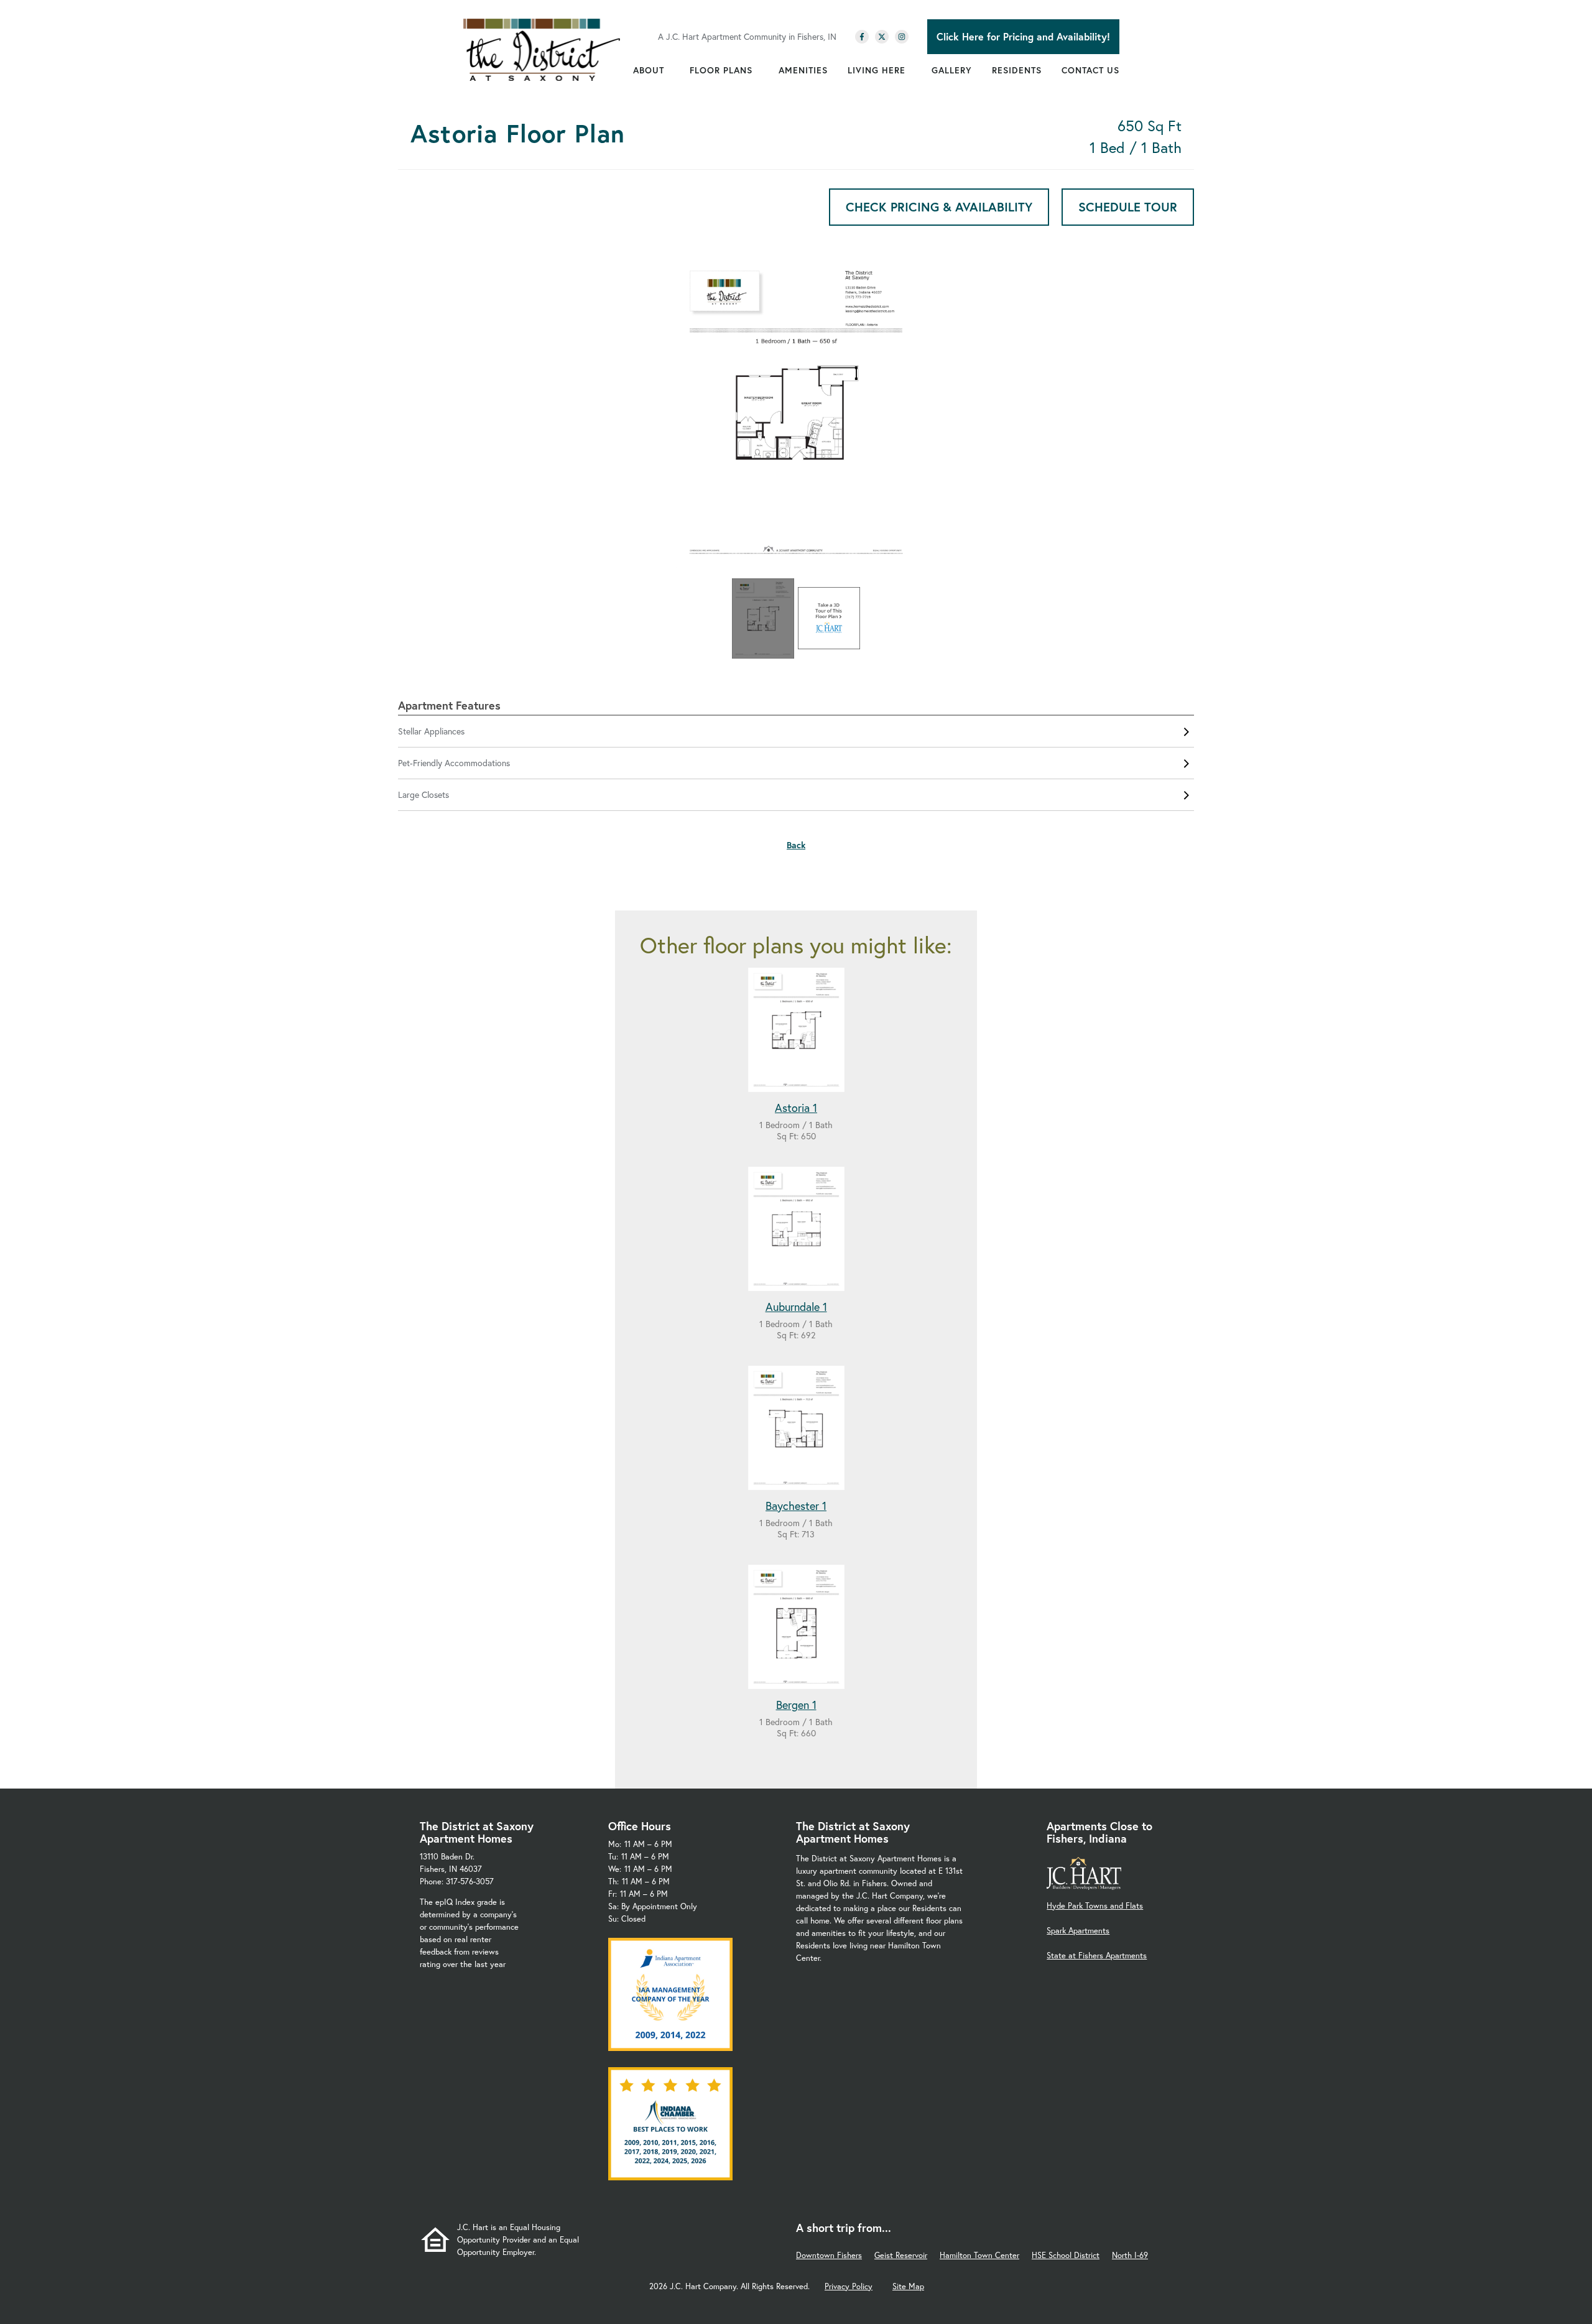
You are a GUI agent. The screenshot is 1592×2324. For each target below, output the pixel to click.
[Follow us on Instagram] (902, 37)
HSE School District (1066, 2255)
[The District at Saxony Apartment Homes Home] (542, 50)
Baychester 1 (796, 1506)
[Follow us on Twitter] (882, 37)
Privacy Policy (849, 2286)
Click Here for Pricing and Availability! (1023, 36)
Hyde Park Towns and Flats (1095, 1906)
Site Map (908, 2286)
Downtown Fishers (829, 2255)
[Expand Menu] (670, 70)
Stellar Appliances (431, 731)
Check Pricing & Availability (939, 207)
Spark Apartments (1078, 1931)
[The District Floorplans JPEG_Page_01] (796, 415)
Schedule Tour (1128, 207)
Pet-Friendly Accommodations (454, 763)
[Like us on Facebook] (862, 37)
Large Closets (423, 794)
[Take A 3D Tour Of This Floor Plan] (829, 618)
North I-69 (1130, 2255)
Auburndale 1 (796, 1307)
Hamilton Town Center (979, 2255)
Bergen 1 (796, 1705)
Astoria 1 (796, 1108)
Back (796, 845)
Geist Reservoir (901, 2255)
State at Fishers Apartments (1097, 1956)
